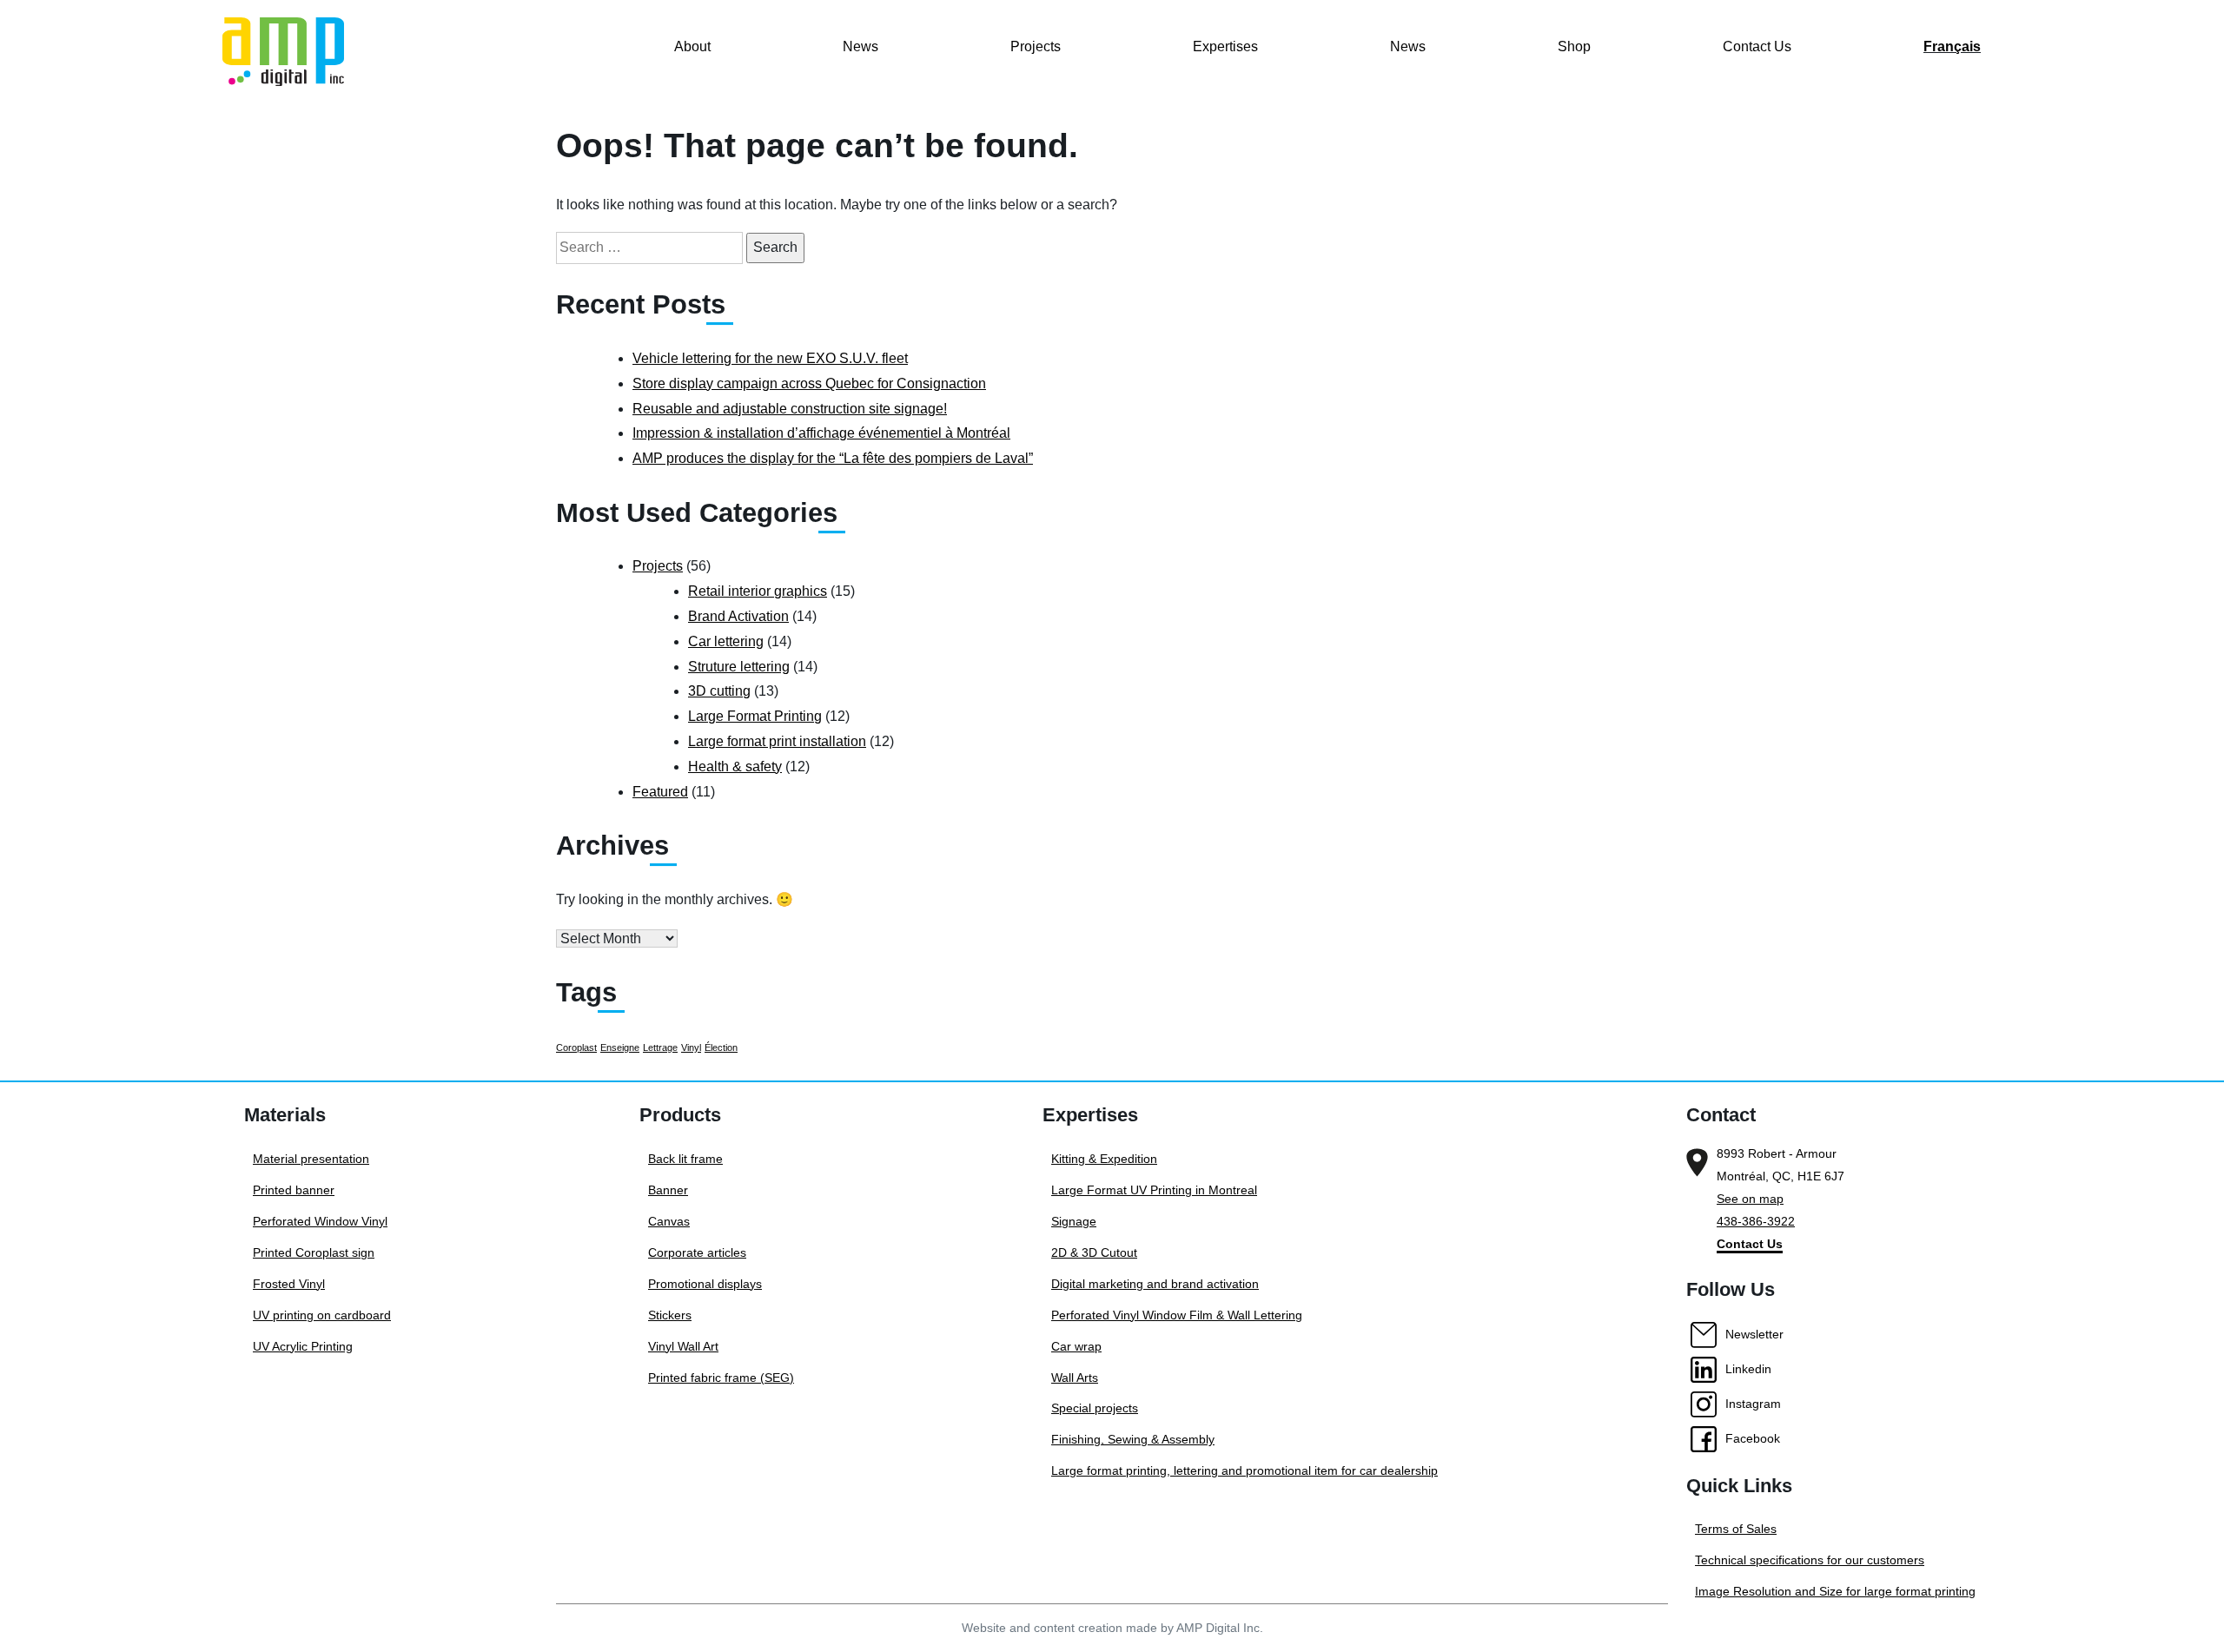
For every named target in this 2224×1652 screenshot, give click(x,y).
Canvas (669, 1221)
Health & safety (735, 767)
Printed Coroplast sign (314, 1252)
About (692, 46)
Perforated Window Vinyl (320, 1221)
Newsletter (1754, 1334)
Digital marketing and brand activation (1155, 1284)
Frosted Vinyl (289, 1284)
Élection (721, 1047)
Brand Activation (738, 616)
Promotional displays (705, 1284)
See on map (1750, 1199)
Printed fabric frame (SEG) (721, 1378)
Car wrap (1076, 1346)
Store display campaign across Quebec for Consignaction (809, 383)
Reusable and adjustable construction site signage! (790, 409)
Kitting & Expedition (1104, 1159)
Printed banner (294, 1190)
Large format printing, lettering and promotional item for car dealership (1244, 1470)
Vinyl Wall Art (683, 1346)
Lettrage (660, 1047)
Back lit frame (685, 1159)
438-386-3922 (1756, 1221)
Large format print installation (777, 741)
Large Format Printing (755, 716)
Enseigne (620, 1047)
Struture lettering (739, 667)
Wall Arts (1075, 1378)
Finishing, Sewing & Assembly (1133, 1439)
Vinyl (691, 1047)
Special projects (1095, 1408)
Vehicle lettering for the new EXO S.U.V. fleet (770, 358)
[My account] (1995, 48)
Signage (1074, 1221)
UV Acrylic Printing (303, 1346)
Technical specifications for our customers (1810, 1560)
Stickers (670, 1315)
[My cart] (1995, 75)
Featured (660, 792)
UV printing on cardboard (322, 1315)
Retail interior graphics (758, 591)
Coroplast (576, 1047)
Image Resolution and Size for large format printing (1835, 1591)
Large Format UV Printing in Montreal (1154, 1190)
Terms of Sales (1736, 1529)
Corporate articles (697, 1252)
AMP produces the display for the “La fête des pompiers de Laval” (833, 458)
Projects (1036, 46)
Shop (1574, 46)
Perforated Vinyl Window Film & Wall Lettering (1177, 1315)
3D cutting (719, 691)
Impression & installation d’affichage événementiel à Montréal (821, 433)
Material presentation (311, 1159)
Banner (668, 1190)
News (860, 46)
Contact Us (1757, 46)
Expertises (1225, 46)
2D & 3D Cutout (1094, 1252)
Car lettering (726, 641)
